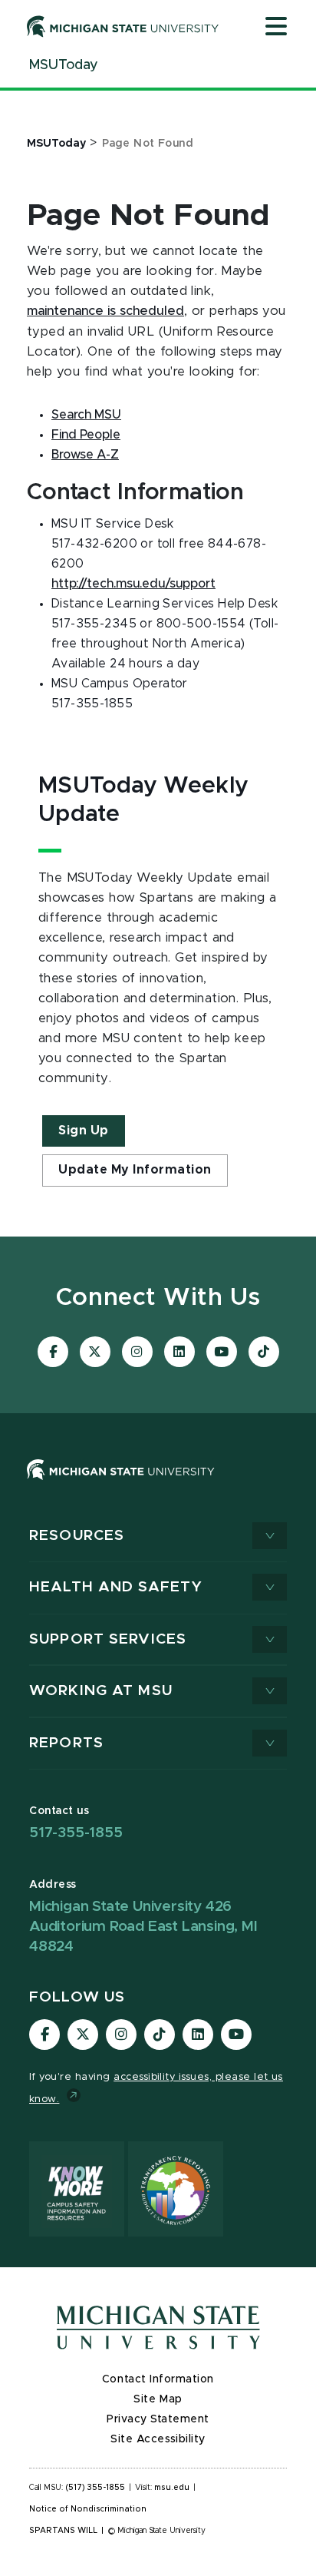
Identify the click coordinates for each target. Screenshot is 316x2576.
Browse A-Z (85, 455)
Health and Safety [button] (116, 1587)
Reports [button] (66, 1743)
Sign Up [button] (84, 1131)
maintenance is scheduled (105, 311)
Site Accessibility (158, 2439)
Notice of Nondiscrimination (88, 2509)
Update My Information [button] (135, 1170)
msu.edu (172, 2488)
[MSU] (121, 1485)
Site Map (158, 2399)
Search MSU (86, 415)
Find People (86, 435)
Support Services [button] (108, 1639)
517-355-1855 (76, 1833)
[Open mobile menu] (276, 28)
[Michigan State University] (123, 26)
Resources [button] (77, 1536)
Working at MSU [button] (101, 1691)
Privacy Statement (158, 2419)
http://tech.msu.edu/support (133, 584)
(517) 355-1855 (95, 2488)
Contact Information (158, 2379)
